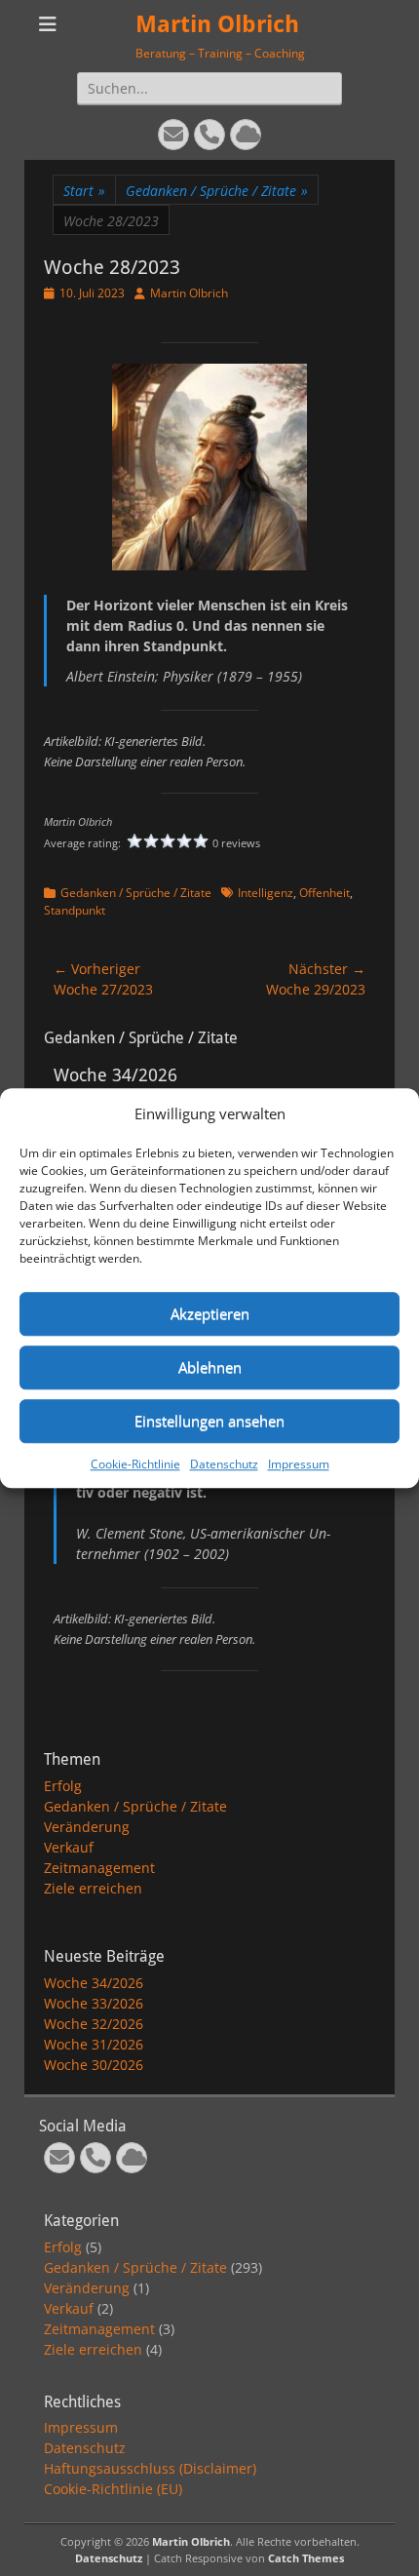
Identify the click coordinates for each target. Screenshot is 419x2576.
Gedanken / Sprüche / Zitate (217, 191)
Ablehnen (210, 1367)
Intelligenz (266, 893)
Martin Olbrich (217, 24)
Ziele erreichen (93, 1888)
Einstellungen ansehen (209, 1421)
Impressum (299, 1464)
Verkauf (69, 1847)
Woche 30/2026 (94, 2065)
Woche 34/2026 (94, 1983)
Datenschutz (224, 1464)
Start (84, 191)
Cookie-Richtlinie (135, 1464)
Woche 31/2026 (94, 2044)
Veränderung (87, 1827)
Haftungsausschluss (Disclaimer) (150, 2468)
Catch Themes (306, 2558)
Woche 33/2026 (94, 2003)
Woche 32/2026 (94, 2024)
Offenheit (324, 893)
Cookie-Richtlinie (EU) (113, 2489)
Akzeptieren (210, 1313)
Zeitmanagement (99, 1868)
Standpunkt (75, 910)
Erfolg (63, 1786)
